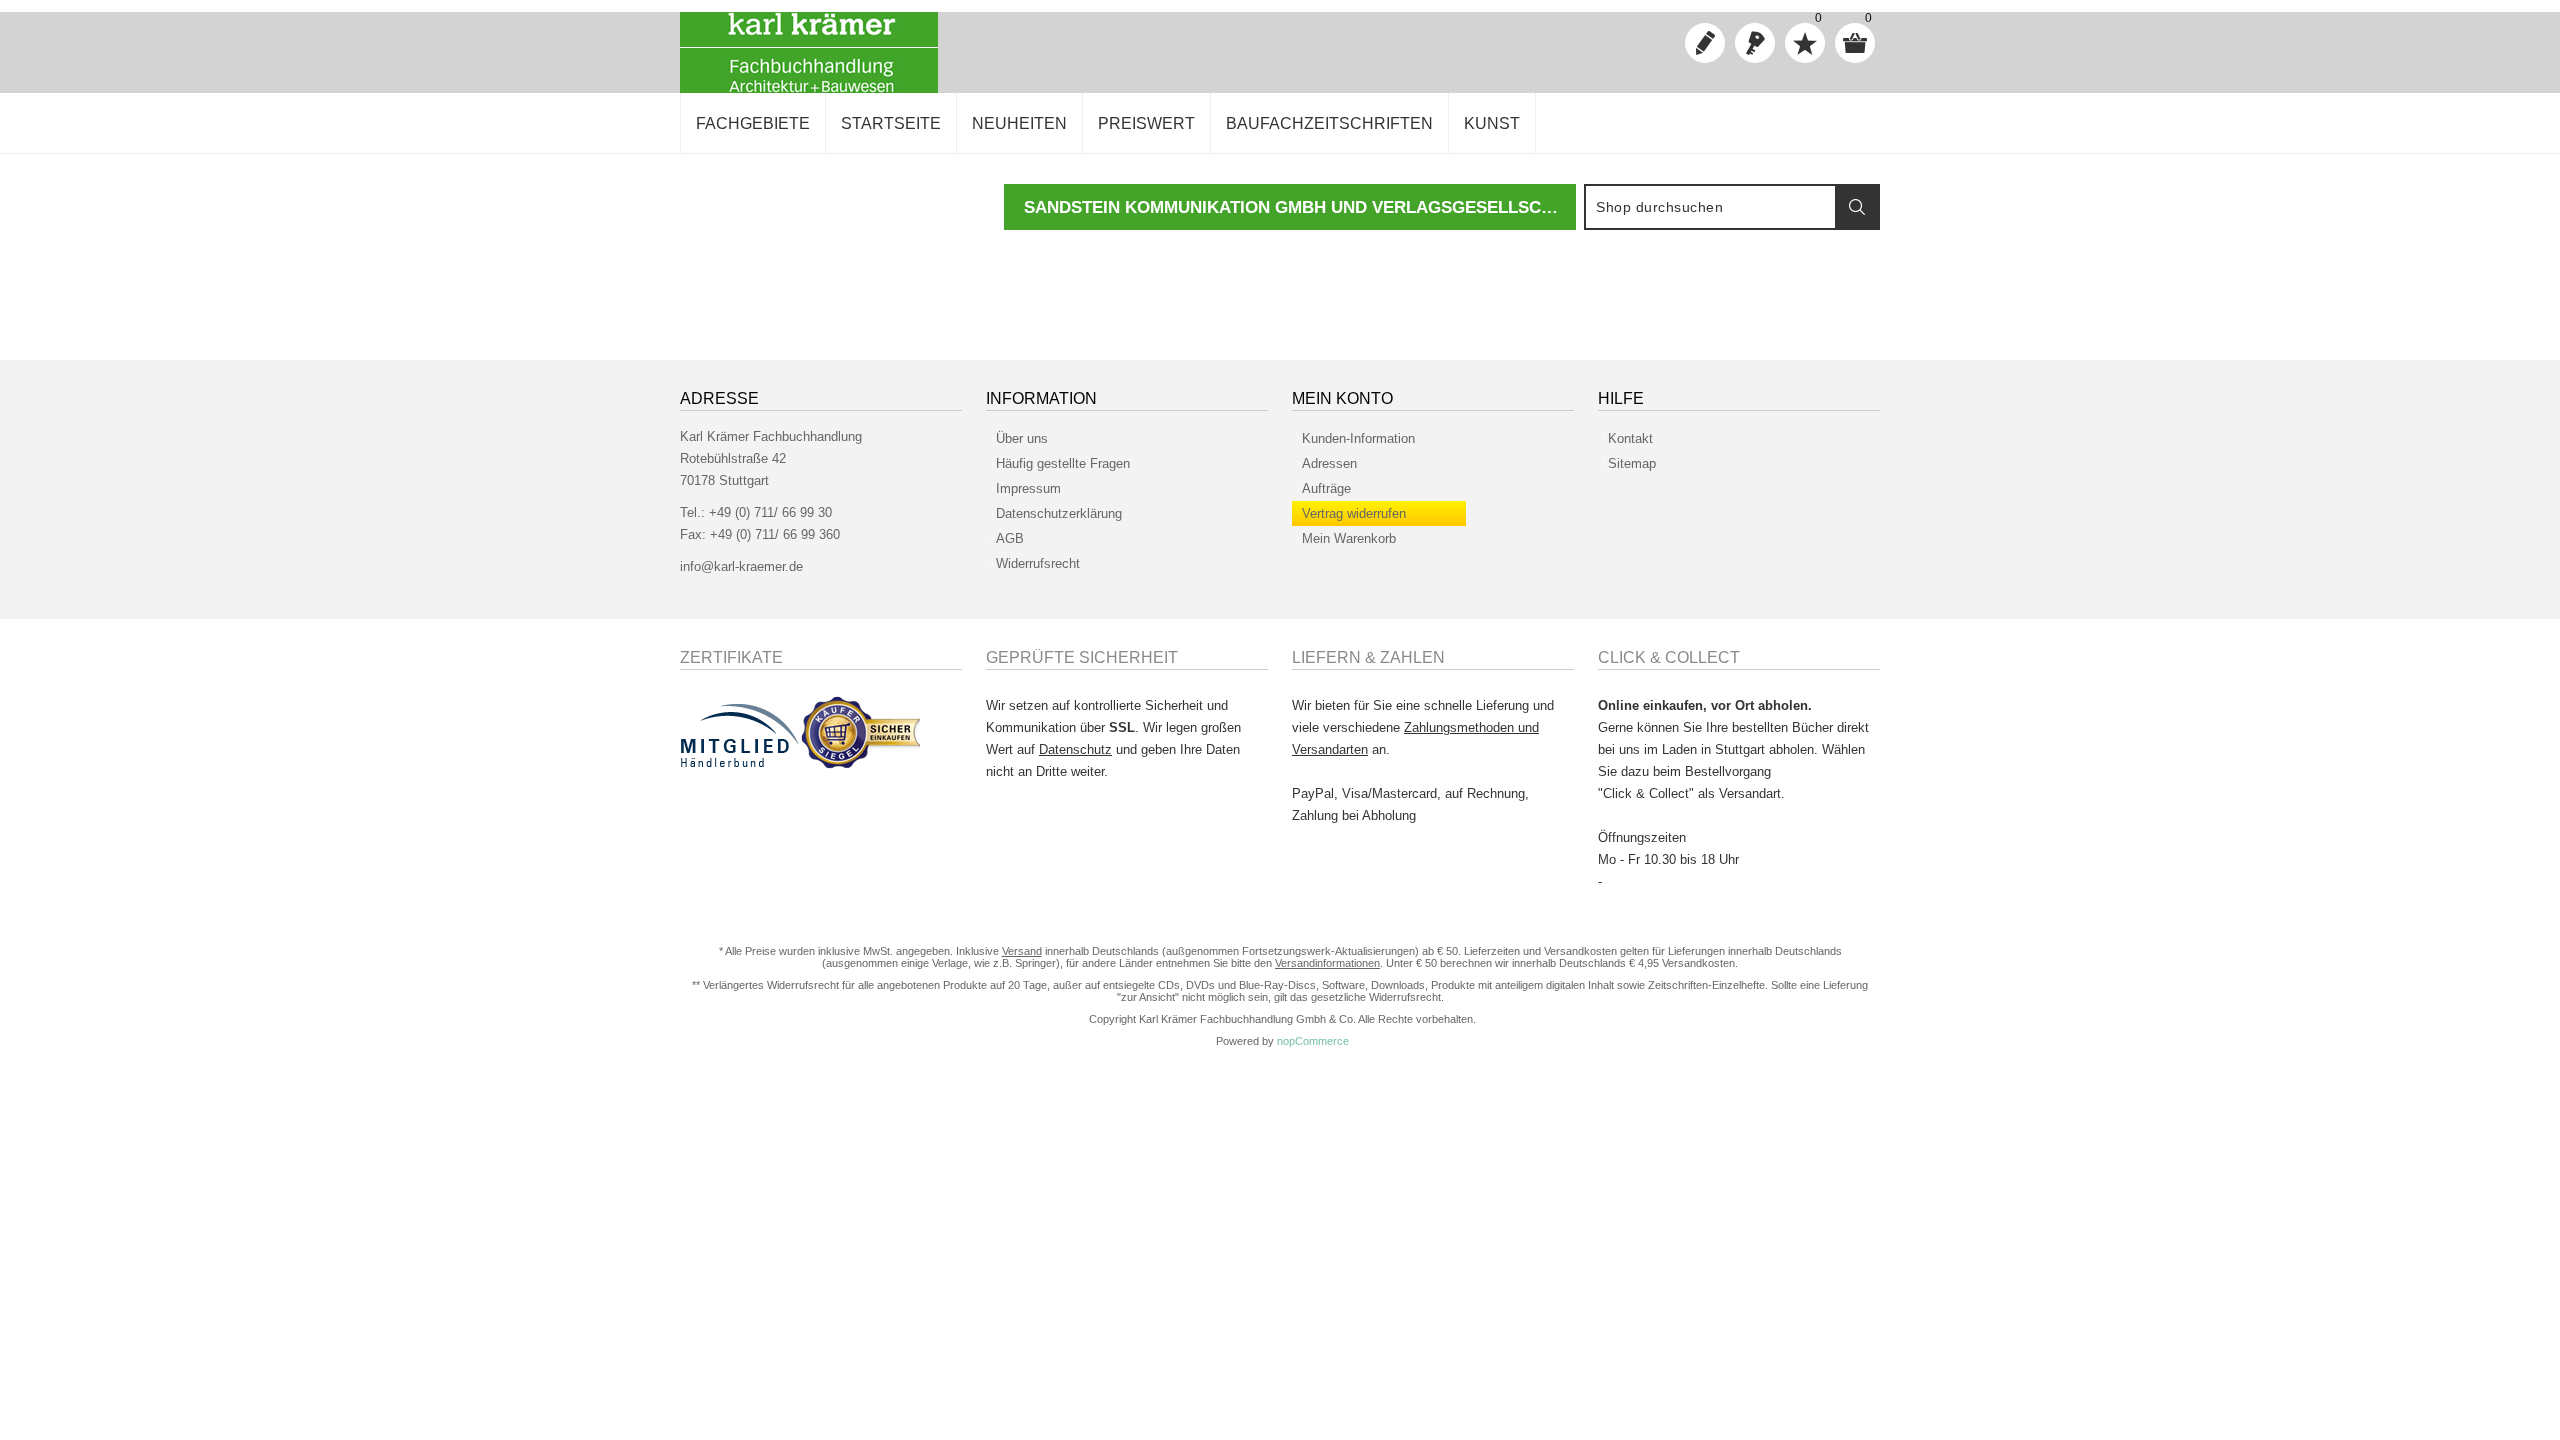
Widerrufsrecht (1038, 563)
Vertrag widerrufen (1354, 513)
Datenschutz (1075, 749)
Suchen (1857, 207)
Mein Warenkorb (1349, 538)
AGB (1010, 538)
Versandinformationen (1327, 963)
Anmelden (1755, 43)
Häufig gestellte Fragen (1063, 463)
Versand (1022, 951)
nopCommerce (1313, 1041)
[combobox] (1711, 207)
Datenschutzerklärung (1059, 513)
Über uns (1022, 438)
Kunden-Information (1358, 438)
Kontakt (1630, 438)
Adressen (1329, 463)
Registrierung (1705, 43)
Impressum (1028, 488)
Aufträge (1326, 488)
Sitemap (1632, 463)
